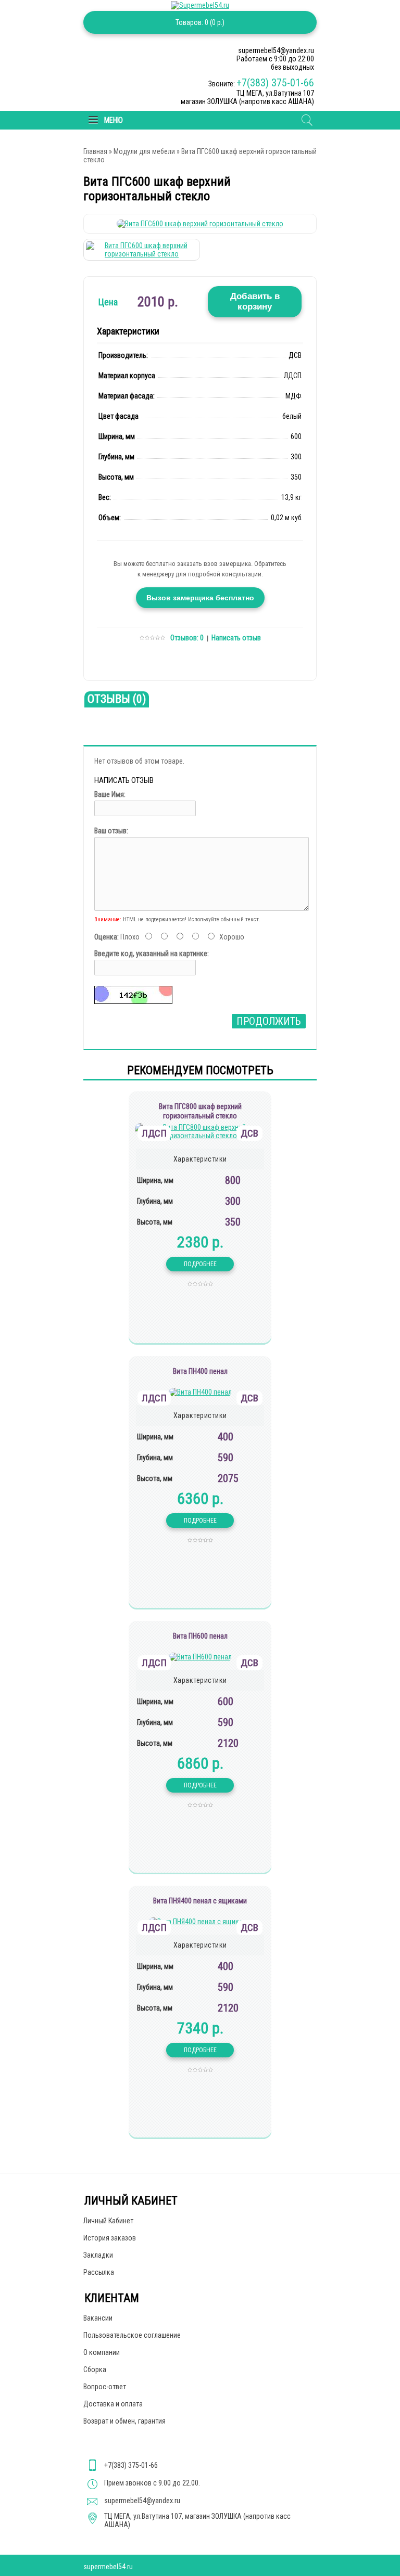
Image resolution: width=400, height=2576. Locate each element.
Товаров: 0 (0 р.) (200, 22)
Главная (95, 151)
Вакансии (98, 2318)
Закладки (98, 2255)
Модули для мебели (144, 151)
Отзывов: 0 (187, 638)
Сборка (95, 2369)
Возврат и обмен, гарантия (124, 2421)
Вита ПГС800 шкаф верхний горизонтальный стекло (200, 1111)
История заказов (110, 2238)
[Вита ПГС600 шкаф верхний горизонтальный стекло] (200, 224)
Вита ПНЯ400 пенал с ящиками (200, 1901)
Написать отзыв (236, 638)
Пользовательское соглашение (132, 2335)
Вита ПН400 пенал (200, 1371)
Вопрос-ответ (105, 2387)
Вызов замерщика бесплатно (200, 598)
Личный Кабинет (108, 2221)
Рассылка (99, 2272)
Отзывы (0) (117, 699)
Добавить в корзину (255, 301)
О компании (102, 2352)
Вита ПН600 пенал (200, 1636)
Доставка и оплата (113, 2404)
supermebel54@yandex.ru (142, 2501)
